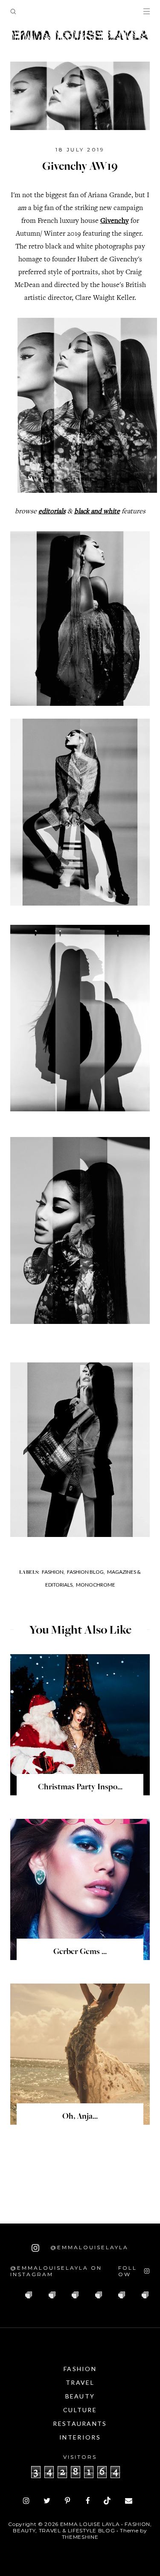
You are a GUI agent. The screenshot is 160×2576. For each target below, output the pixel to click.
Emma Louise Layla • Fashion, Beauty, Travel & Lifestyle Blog (82, 2527)
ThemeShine (80, 2537)
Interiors (80, 2437)
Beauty (80, 2396)
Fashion (80, 2369)
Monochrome (96, 1585)
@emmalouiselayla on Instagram (56, 2271)
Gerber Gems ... (80, 1952)
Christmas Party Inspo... (80, 1788)
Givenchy (115, 221)
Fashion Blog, (86, 1572)
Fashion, (53, 1572)
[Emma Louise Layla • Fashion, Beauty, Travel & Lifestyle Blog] (80, 36)
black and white (97, 512)
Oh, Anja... (80, 2117)
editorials (52, 512)
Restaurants (80, 2424)
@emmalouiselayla (88, 2247)
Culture (80, 2410)
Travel (80, 2382)
